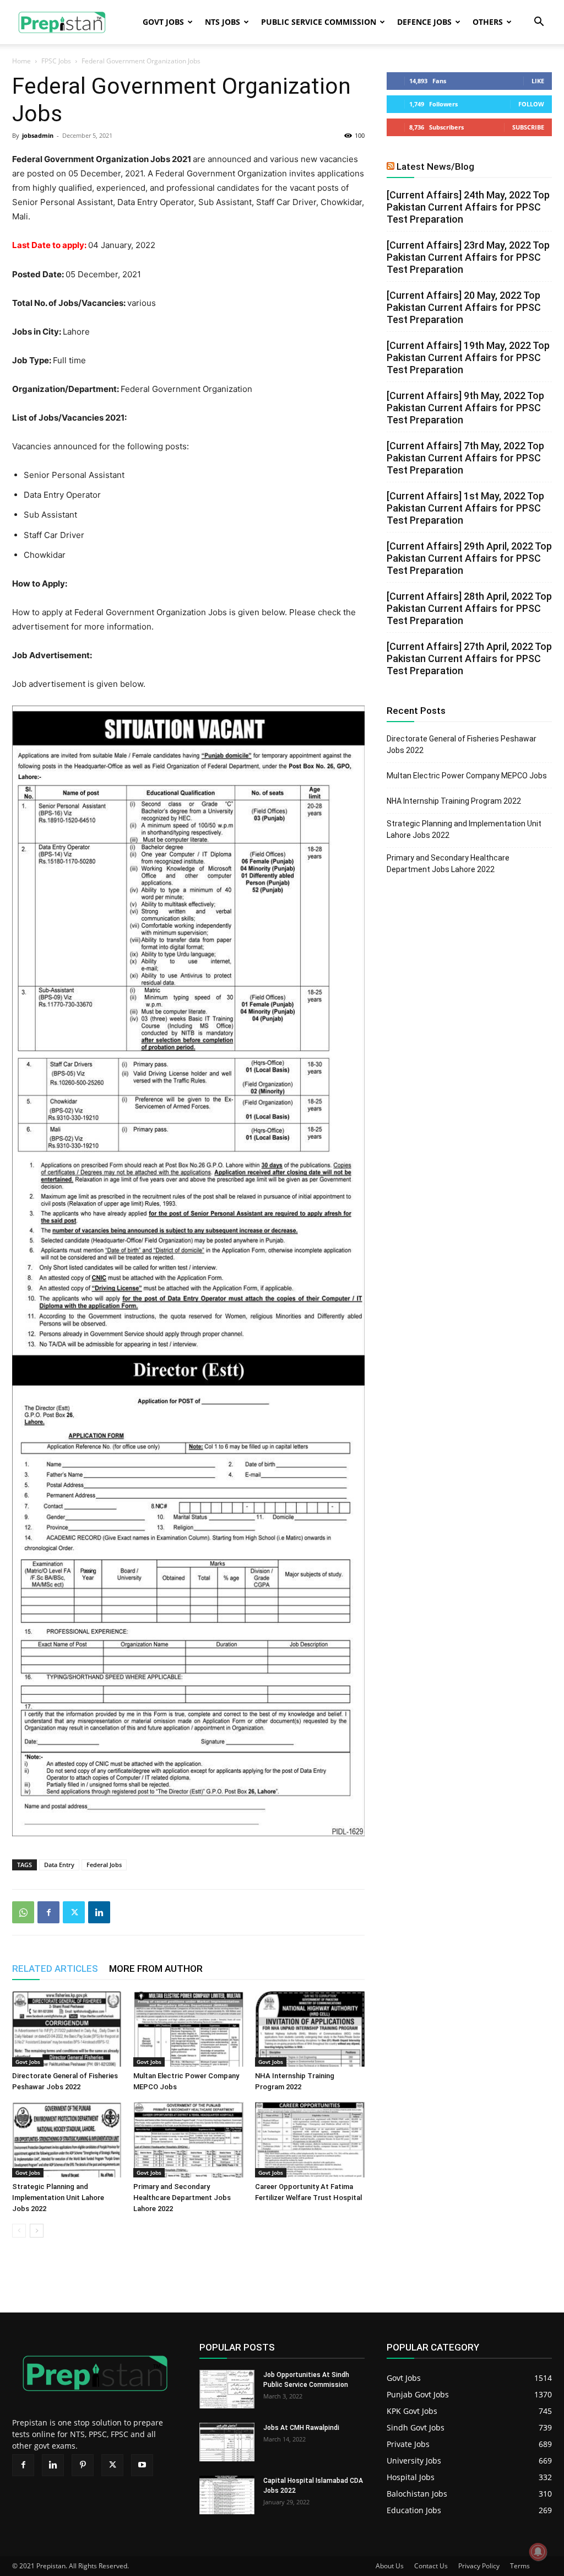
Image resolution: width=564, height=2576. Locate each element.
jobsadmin (38, 135)
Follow (531, 104)
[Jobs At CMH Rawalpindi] (227, 2442)
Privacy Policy (479, 2566)
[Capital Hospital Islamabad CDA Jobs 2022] (227, 2495)
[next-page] (37, 2231)
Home (21, 61)
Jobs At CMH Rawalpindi (301, 2428)
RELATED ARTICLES (55, 1969)
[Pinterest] (83, 2465)
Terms (520, 2566)
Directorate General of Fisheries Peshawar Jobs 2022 (462, 744)
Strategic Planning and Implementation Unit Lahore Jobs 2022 (58, 2198)
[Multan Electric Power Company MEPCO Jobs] (188, 2029)
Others (488, 22)
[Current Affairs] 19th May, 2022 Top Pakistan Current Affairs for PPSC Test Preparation (468, 357)
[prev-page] (19, 2231)
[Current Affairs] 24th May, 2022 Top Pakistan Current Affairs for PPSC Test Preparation (468, 207)
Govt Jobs (163, 22)
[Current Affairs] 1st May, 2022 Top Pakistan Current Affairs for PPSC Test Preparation (465, 508)
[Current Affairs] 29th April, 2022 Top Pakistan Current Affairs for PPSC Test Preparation (469, 558)
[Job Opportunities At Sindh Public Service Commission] (227, 2389)
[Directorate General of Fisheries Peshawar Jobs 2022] (67, 2029)
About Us (390, 2566)
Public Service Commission (319, 22)
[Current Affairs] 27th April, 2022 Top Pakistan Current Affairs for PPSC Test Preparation (469, 658)
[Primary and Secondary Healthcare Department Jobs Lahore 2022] (188, 2140)
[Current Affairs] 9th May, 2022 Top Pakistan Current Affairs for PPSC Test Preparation (465, 408)
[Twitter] (74, 1912)
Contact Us (431, 2566)
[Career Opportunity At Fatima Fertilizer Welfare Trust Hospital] (310, 2140)
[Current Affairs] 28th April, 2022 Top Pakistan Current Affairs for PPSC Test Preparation (469, 608)
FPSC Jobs (56, 61)
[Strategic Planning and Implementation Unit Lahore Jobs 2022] (67, 2140)
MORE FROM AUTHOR (156, 1969)
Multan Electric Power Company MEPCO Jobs (467, 776)
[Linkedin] (99, 1912)
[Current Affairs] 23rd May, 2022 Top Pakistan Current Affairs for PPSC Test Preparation (468, 257)
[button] (539, 23)
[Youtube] (142, 2465)
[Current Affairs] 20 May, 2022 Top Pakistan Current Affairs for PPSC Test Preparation (464, 307)
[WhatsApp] (23, 1912)
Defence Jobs (424, 22)
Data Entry (59, 1865)
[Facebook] (48, 1912)
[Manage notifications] (538, 2552)
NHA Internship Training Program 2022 (454, 801)
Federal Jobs (104, 1865)
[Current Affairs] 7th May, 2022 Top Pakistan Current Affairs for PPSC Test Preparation (465, 458)
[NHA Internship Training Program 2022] (310, 2029)
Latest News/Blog (435, 166)
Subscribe (528, 127)
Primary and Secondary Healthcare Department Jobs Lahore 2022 (182, 2198)
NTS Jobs (223, 22)
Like (538, 81)
